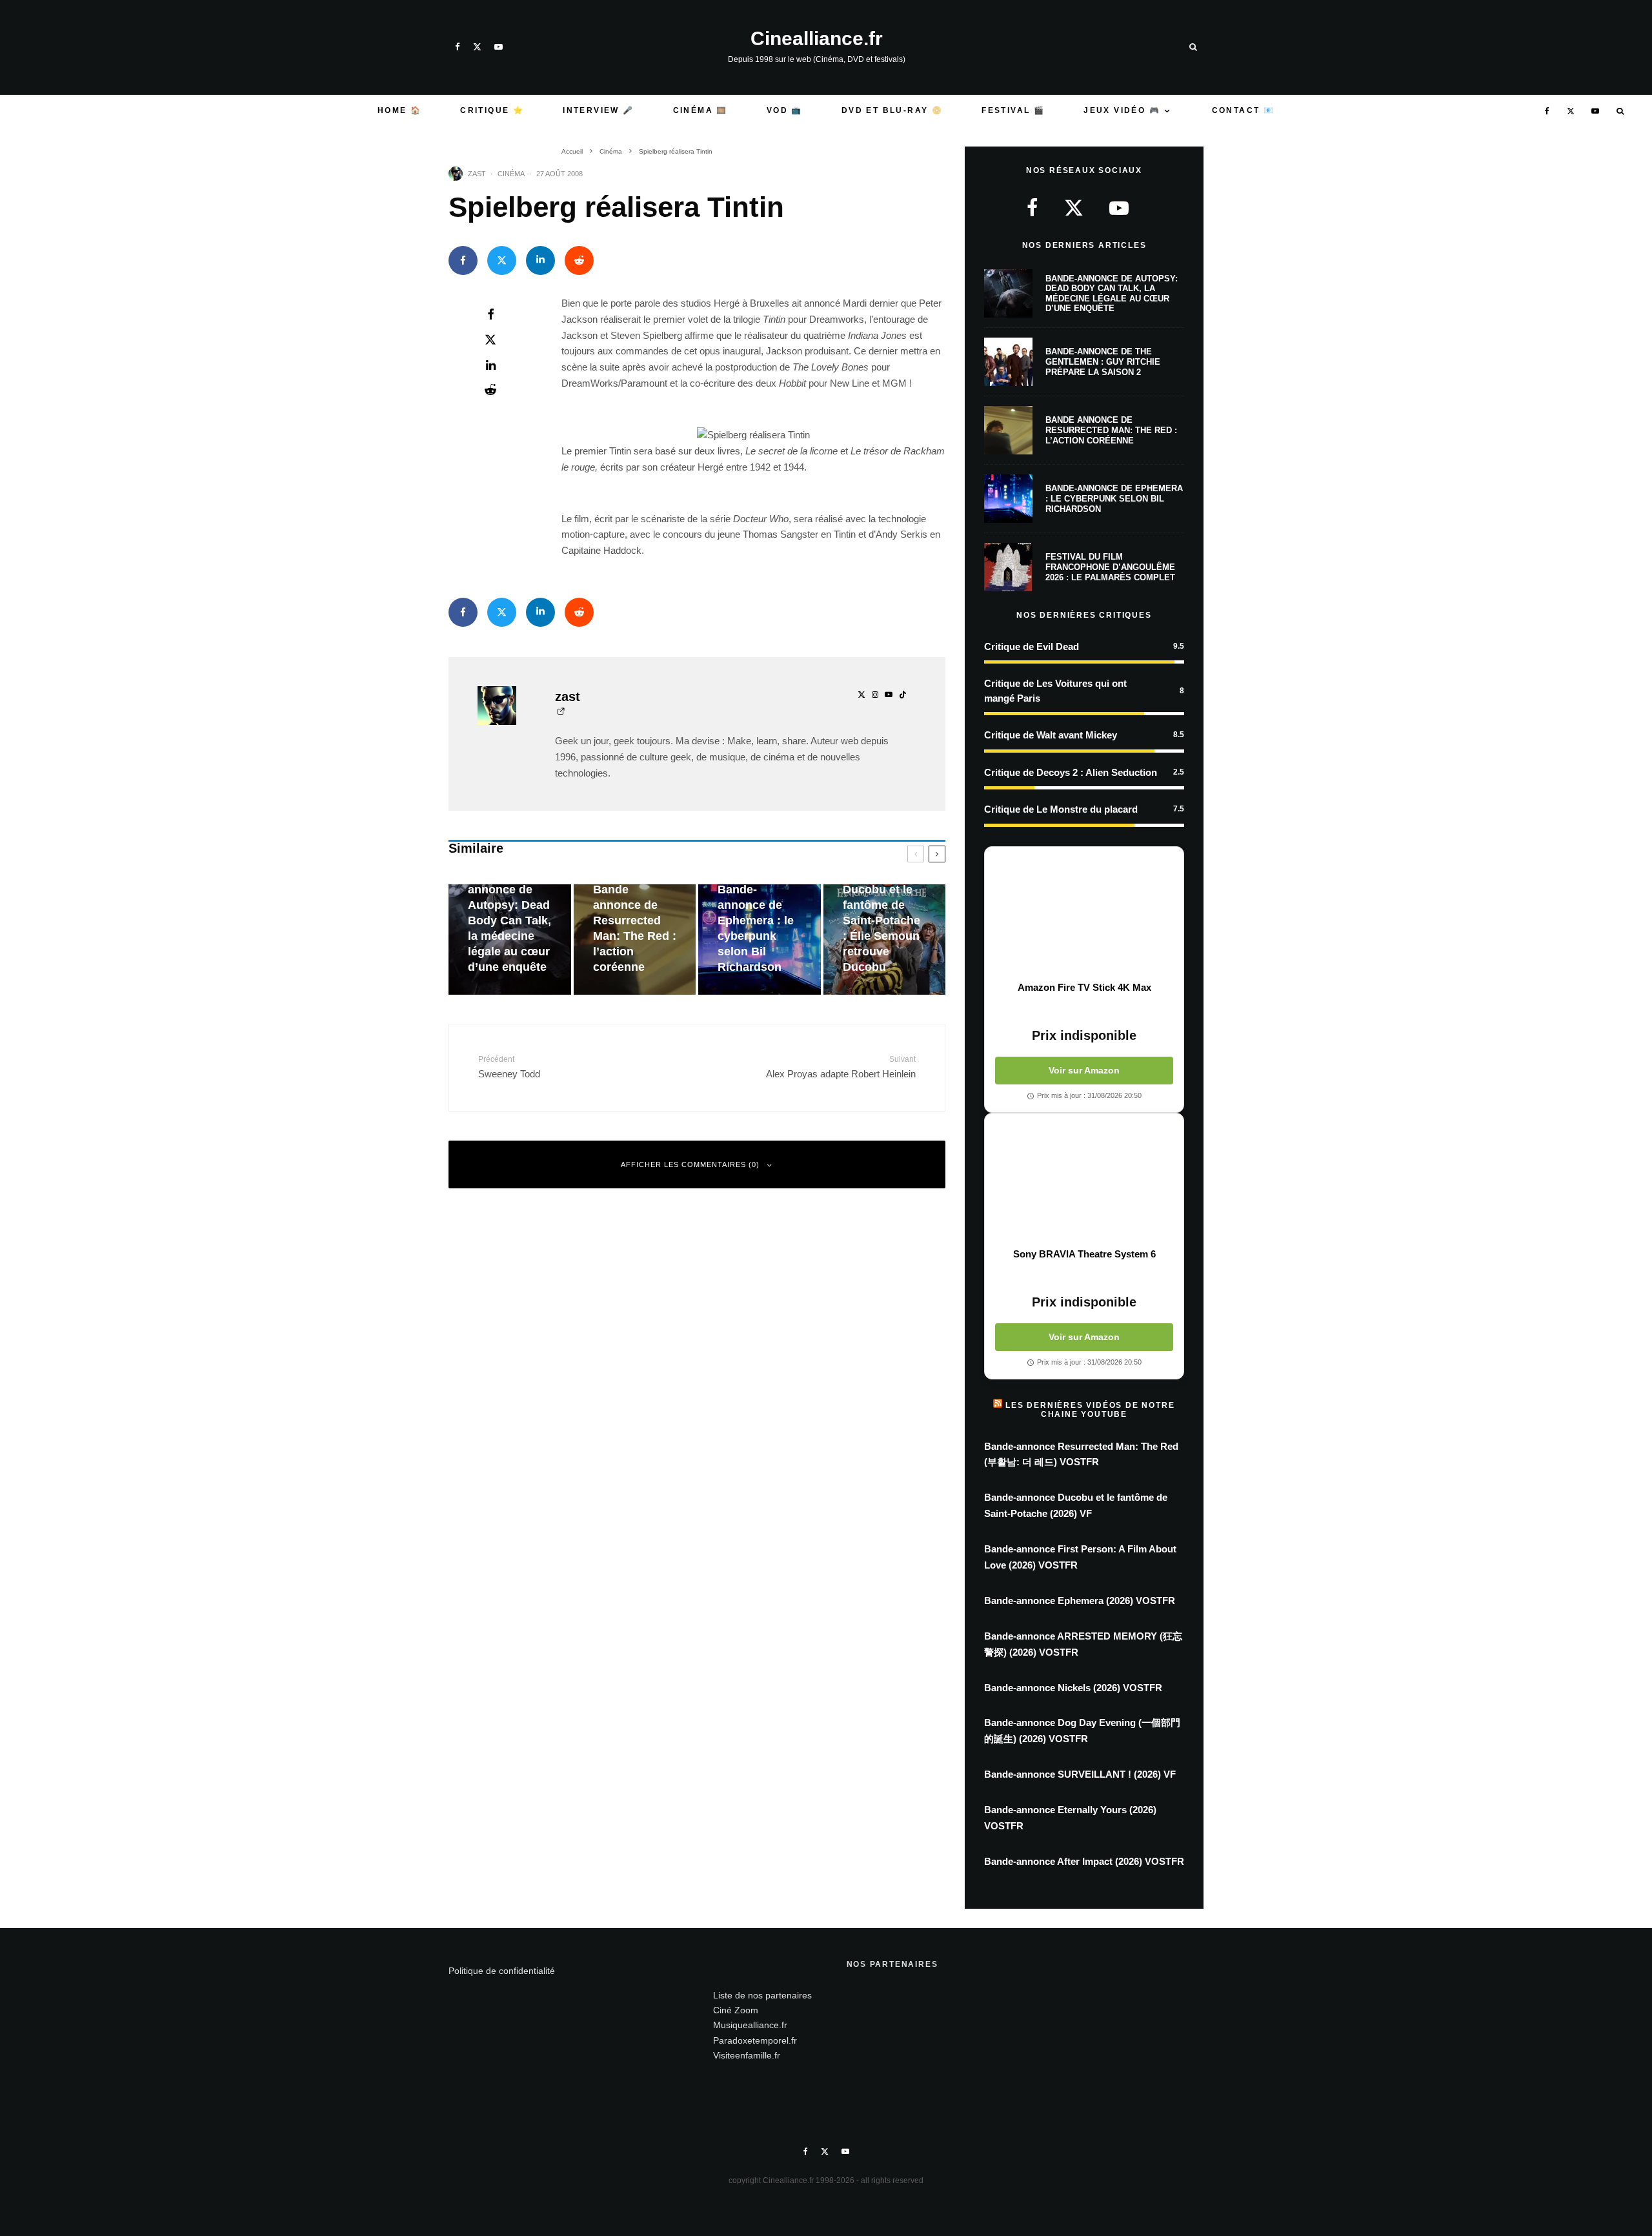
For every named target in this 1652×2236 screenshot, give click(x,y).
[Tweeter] (502, 260)
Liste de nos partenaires (762, 1995)
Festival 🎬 (1013, 110)
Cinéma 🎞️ (700, 110)
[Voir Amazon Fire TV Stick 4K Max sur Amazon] (1084, 914)
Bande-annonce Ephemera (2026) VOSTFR (1080, 1601)
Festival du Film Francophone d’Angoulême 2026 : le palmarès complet (1110, 567)
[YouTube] (499, 47)
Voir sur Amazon (1084, 1070)
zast (477, 174)
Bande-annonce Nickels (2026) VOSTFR (1073, 1688)
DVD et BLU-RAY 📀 (892, 110)
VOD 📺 (785, 110)
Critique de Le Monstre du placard (1061, 809)
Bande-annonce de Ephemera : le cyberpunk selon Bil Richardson (1114, 498)
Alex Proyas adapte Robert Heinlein (841, 1067)
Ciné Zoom (736, 2010)
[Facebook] (458, 47)
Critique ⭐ (492, 110)
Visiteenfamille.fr (747, 2055)
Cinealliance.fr (817, 39)
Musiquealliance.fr (750, 2025)
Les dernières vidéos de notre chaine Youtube (1090, 1410)
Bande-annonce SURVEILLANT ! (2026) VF (1080, 1774)
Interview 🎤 (598, 110)
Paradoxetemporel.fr (755, 2040)
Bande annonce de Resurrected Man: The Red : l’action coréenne (1111, 430)
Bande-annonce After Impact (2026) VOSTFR (1084, 1861)
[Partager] (463, 260)
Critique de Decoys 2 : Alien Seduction (1071, 772)
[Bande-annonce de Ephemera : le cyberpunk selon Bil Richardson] (760, 940)
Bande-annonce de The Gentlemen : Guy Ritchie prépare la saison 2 (1103, 361)
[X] (477, 47)
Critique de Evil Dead (1032, 646)
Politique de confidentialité (502, 1971)
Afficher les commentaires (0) (690, 1164)
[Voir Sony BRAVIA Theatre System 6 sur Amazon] (1084, 1181)
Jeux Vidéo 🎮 (1122, 110)
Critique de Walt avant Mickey (1051, 735)
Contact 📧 (1244, 110)
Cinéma (511, 174)
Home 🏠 (399, 110)
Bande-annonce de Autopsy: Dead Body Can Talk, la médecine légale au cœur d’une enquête (1112, 294)
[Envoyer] (579, 260)
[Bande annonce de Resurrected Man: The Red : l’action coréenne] (635, 940)
